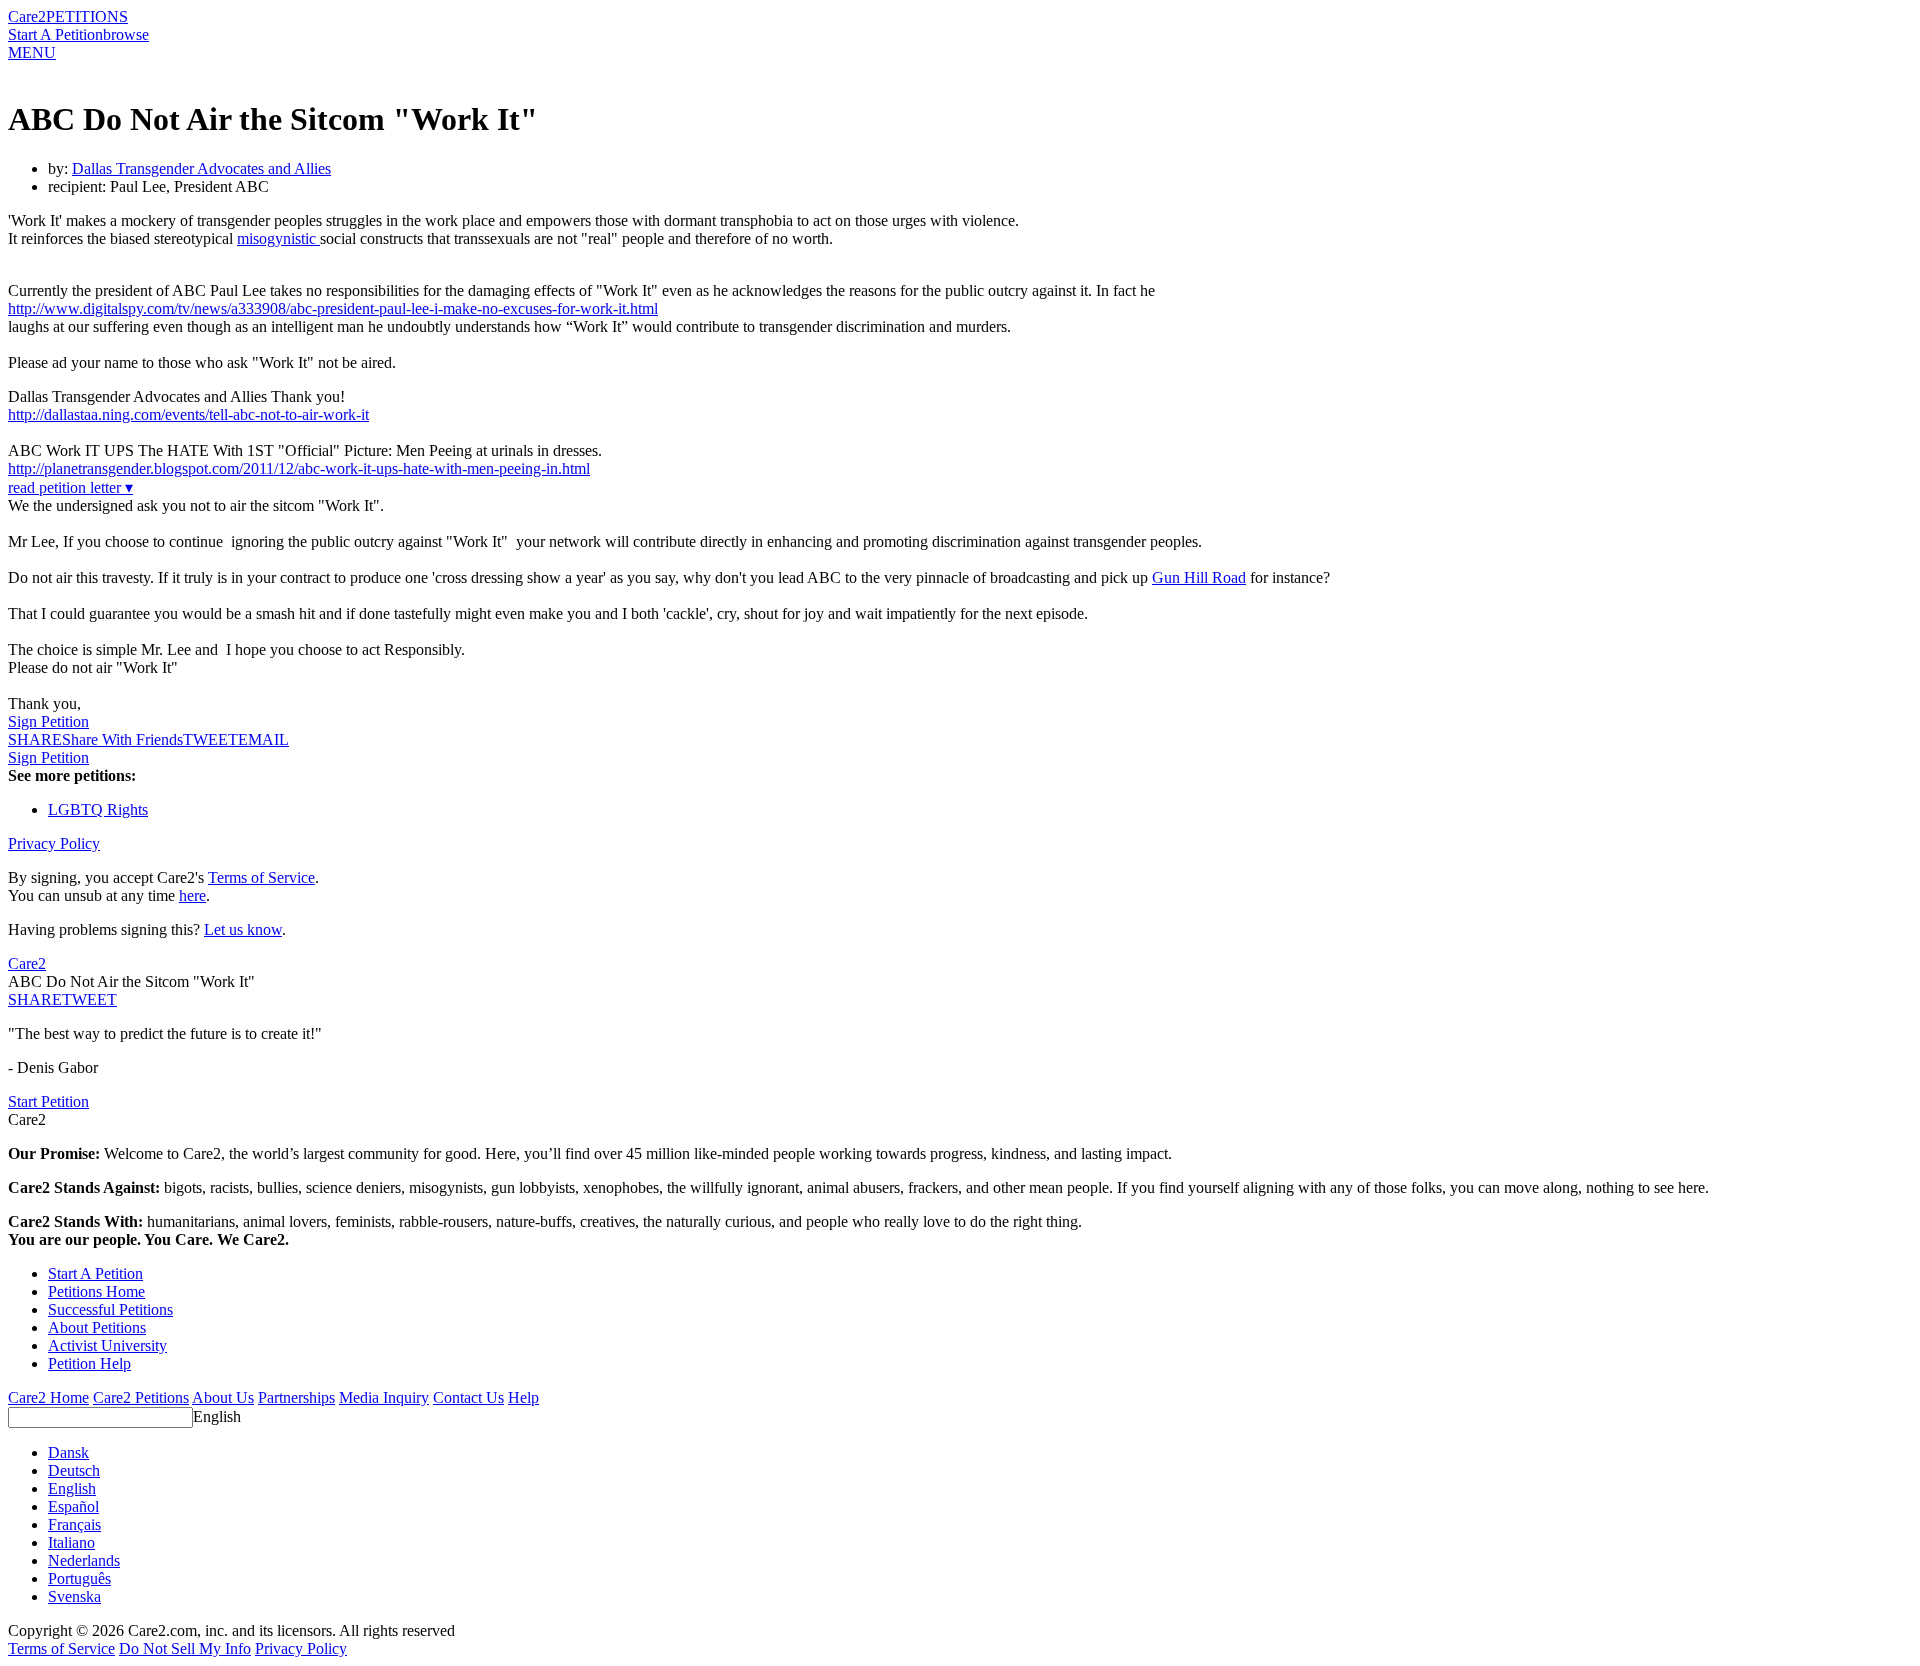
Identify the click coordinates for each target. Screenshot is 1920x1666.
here (192, 895)
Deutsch (74, 1470)
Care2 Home (48, 1397)
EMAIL (263, 739)
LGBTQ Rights (98, 809)
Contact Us (468, 1397)
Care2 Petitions (141, 1397)
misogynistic (278, 238)
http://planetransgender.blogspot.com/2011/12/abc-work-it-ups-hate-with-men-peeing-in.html (299, 468)
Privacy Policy (54, 843)
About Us (223, 1397)
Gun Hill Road (1199, 577)
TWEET (210, 739)
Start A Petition (55, 34)
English (217, 1416)
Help (523, 1397)
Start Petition (48, 1101)
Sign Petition (48, 721)
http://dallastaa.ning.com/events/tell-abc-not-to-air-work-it (188, 414)
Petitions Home (96, 1291)
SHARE (35, 999)
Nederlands (84, 1560)
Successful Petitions (110, 1309)
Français (74, 1524)
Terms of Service (261, 877)
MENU (32, 52)
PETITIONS (87, 16)
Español (73, 1506)
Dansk (68, 1452)
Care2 (27, 16)
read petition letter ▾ (70, 487)
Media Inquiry (384, 1397)
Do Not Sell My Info (185, 1648)
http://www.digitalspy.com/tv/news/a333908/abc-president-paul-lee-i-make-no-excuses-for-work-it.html (333, 308)
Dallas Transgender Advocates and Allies (201, 168)
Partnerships (296, 1397)
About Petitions (97, 1327)
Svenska (74, 1596)
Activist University (107, 1345)
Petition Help (89, 1363)
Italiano (71, 1542)
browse (126, 34)
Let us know (243, 929)
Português (79, 1578)
